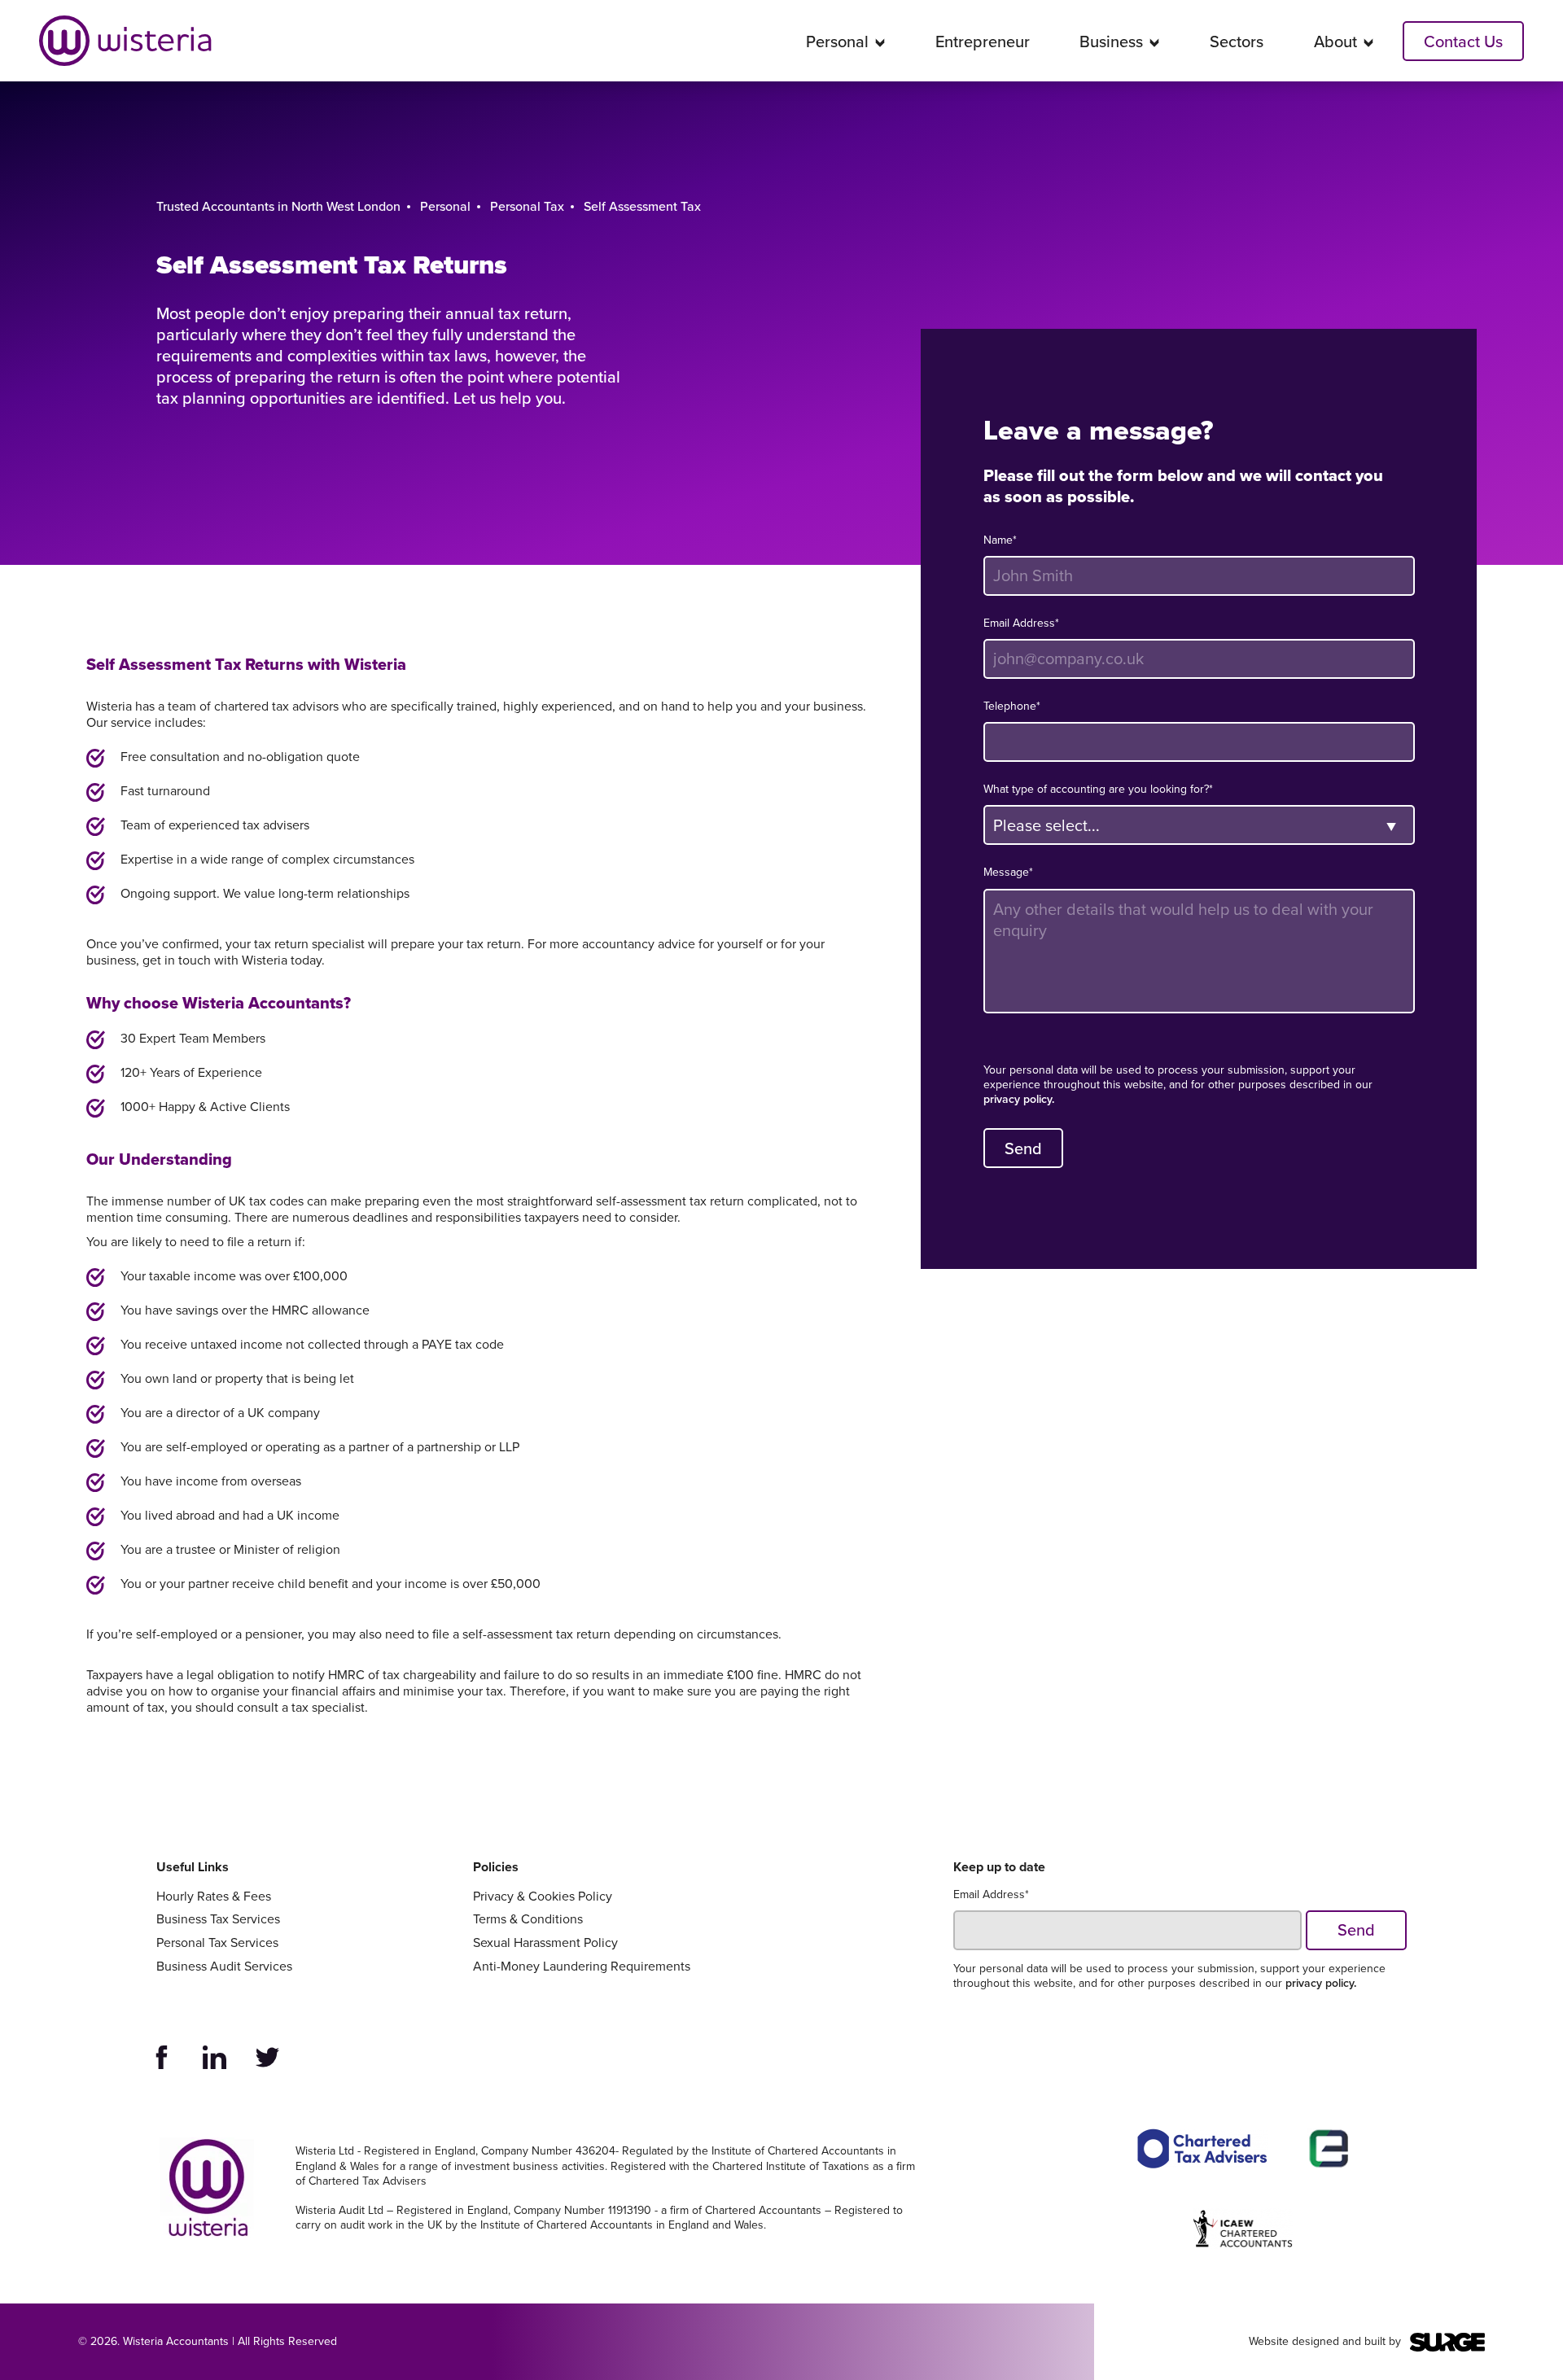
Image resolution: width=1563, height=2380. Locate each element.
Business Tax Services (218, 1920)
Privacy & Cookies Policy (543, 1897)
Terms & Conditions (528, 1920)
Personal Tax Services (217, 1943)
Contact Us (1463, 42)
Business (1111, 42)
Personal (837, 42)
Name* (1000, 540)
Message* (1008, 873)
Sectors (1237, 42)
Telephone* (1012, 707)
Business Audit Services (224, 1967)
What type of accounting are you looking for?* (1098, 790)
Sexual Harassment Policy (545, 1943)
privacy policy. (1019, 1100)
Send (1023, 1148)
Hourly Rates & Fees (214, 1897)
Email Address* (1021, 623)
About (1335, 42)
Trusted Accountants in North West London (278, 206)
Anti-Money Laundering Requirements (582, 1967)
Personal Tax (527, 206)
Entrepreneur (983, 42)
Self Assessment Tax (642, 206)
